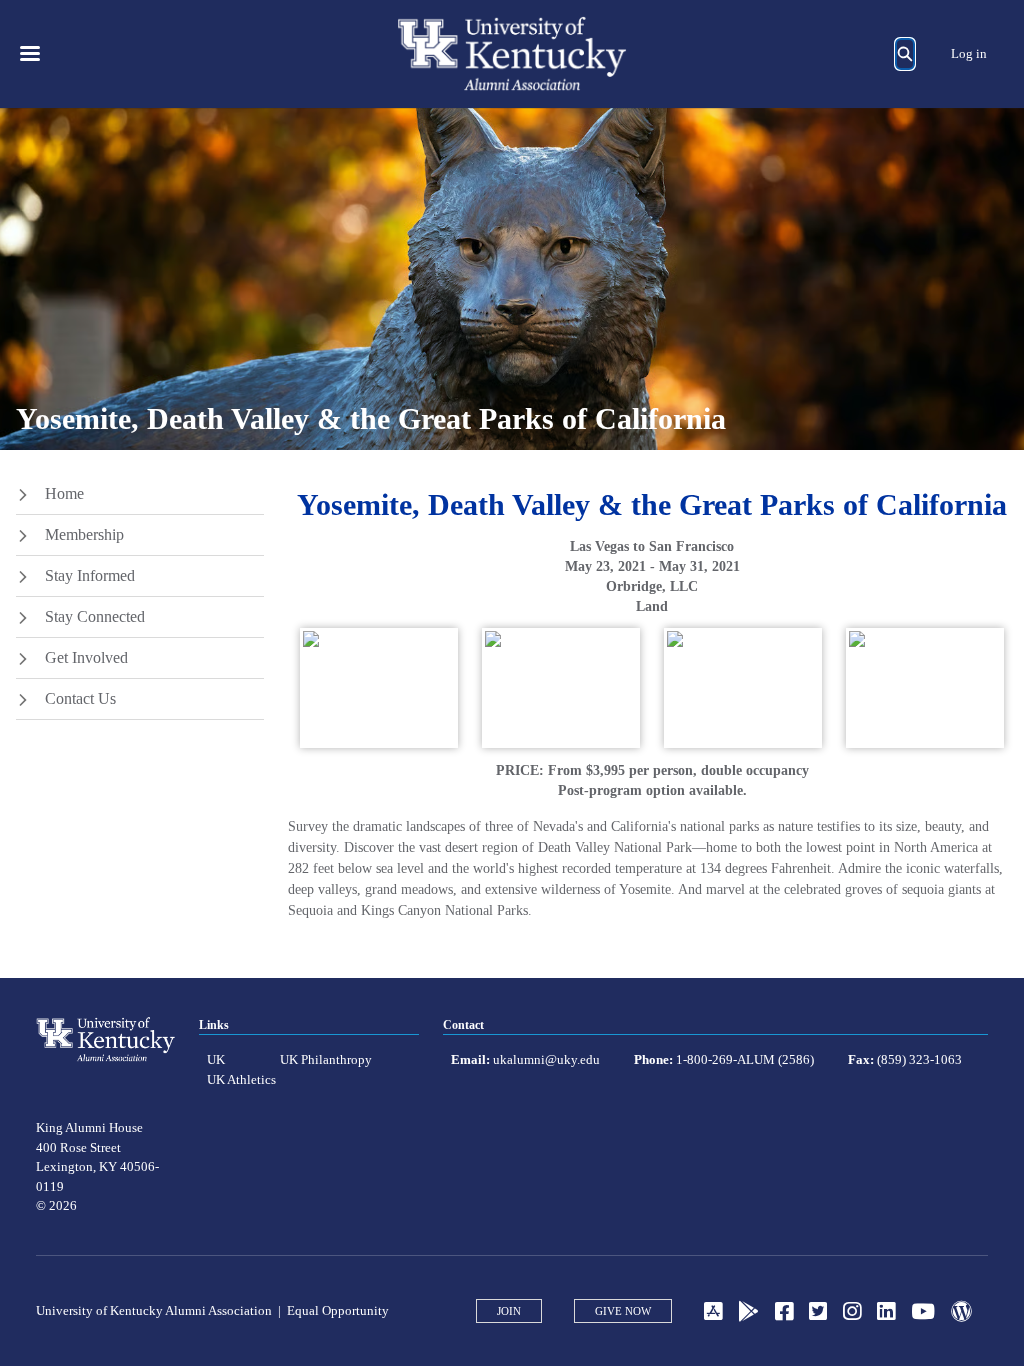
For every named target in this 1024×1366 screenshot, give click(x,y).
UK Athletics (241, 1079)
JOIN (509, 1311)
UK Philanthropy (326, 1059)
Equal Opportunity (338, 1310)
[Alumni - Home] (512, 54)
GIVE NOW (623, 1311)
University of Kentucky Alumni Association (154, 1310)
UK (216, 1059)
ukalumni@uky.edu (546, 1059)
